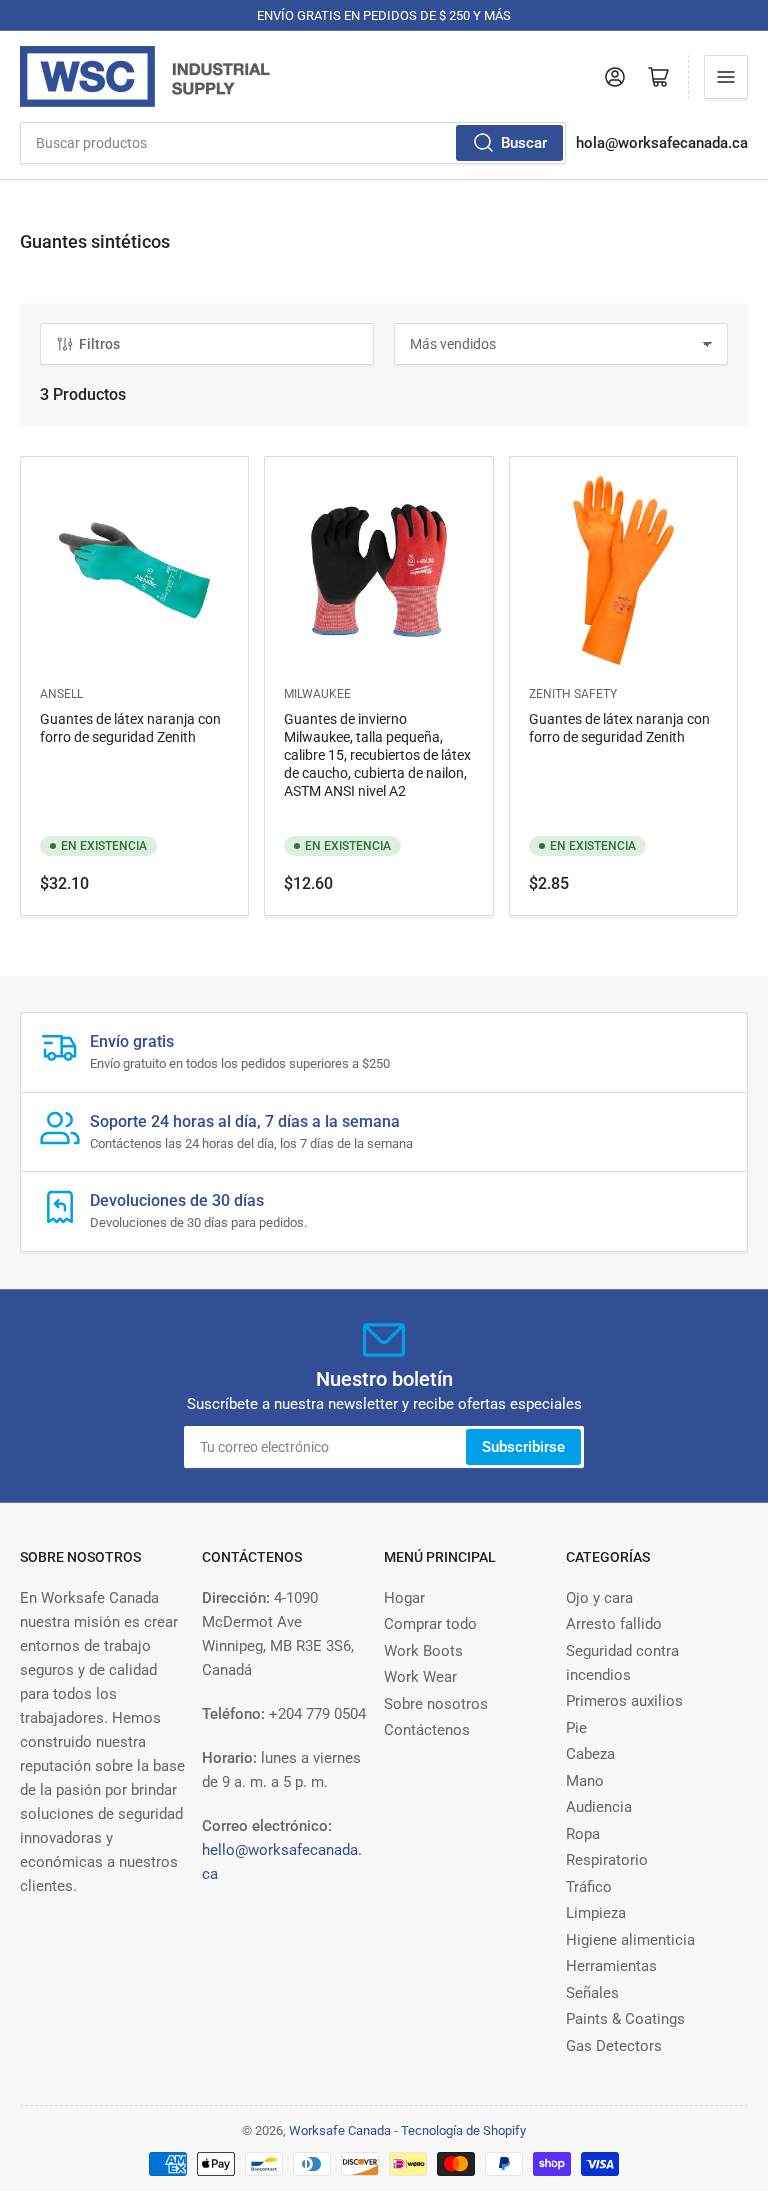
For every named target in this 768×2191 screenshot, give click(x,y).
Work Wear (420, 1677)
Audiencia (599, 1807)
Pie (576, 1728)
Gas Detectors (614, 2046)
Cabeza (590, 1754)
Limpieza (596, 1913)
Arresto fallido (614, 1624)
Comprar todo (430, 1624)
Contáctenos (427, 1730)
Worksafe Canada (340, 2130)
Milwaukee (317, 694)
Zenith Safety (573, 694)
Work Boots (423, 1651)
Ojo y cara (599, 1598)
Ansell (61, 694)
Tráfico (589, 1887)
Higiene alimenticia (630, 1940)
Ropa (583, 1834)
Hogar (404, 1598)
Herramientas (611, 1966)
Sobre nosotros (436, 1704)
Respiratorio (607, 1860)
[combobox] (293, 143)
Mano (585, 1781)
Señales (592, 1993)
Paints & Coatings (625, 2019)
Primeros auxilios (624, 1701)
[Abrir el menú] (726, 77)
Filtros (99, 344)
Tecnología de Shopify (463, 2130)
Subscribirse (523, 1447)
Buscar (524, 143)
